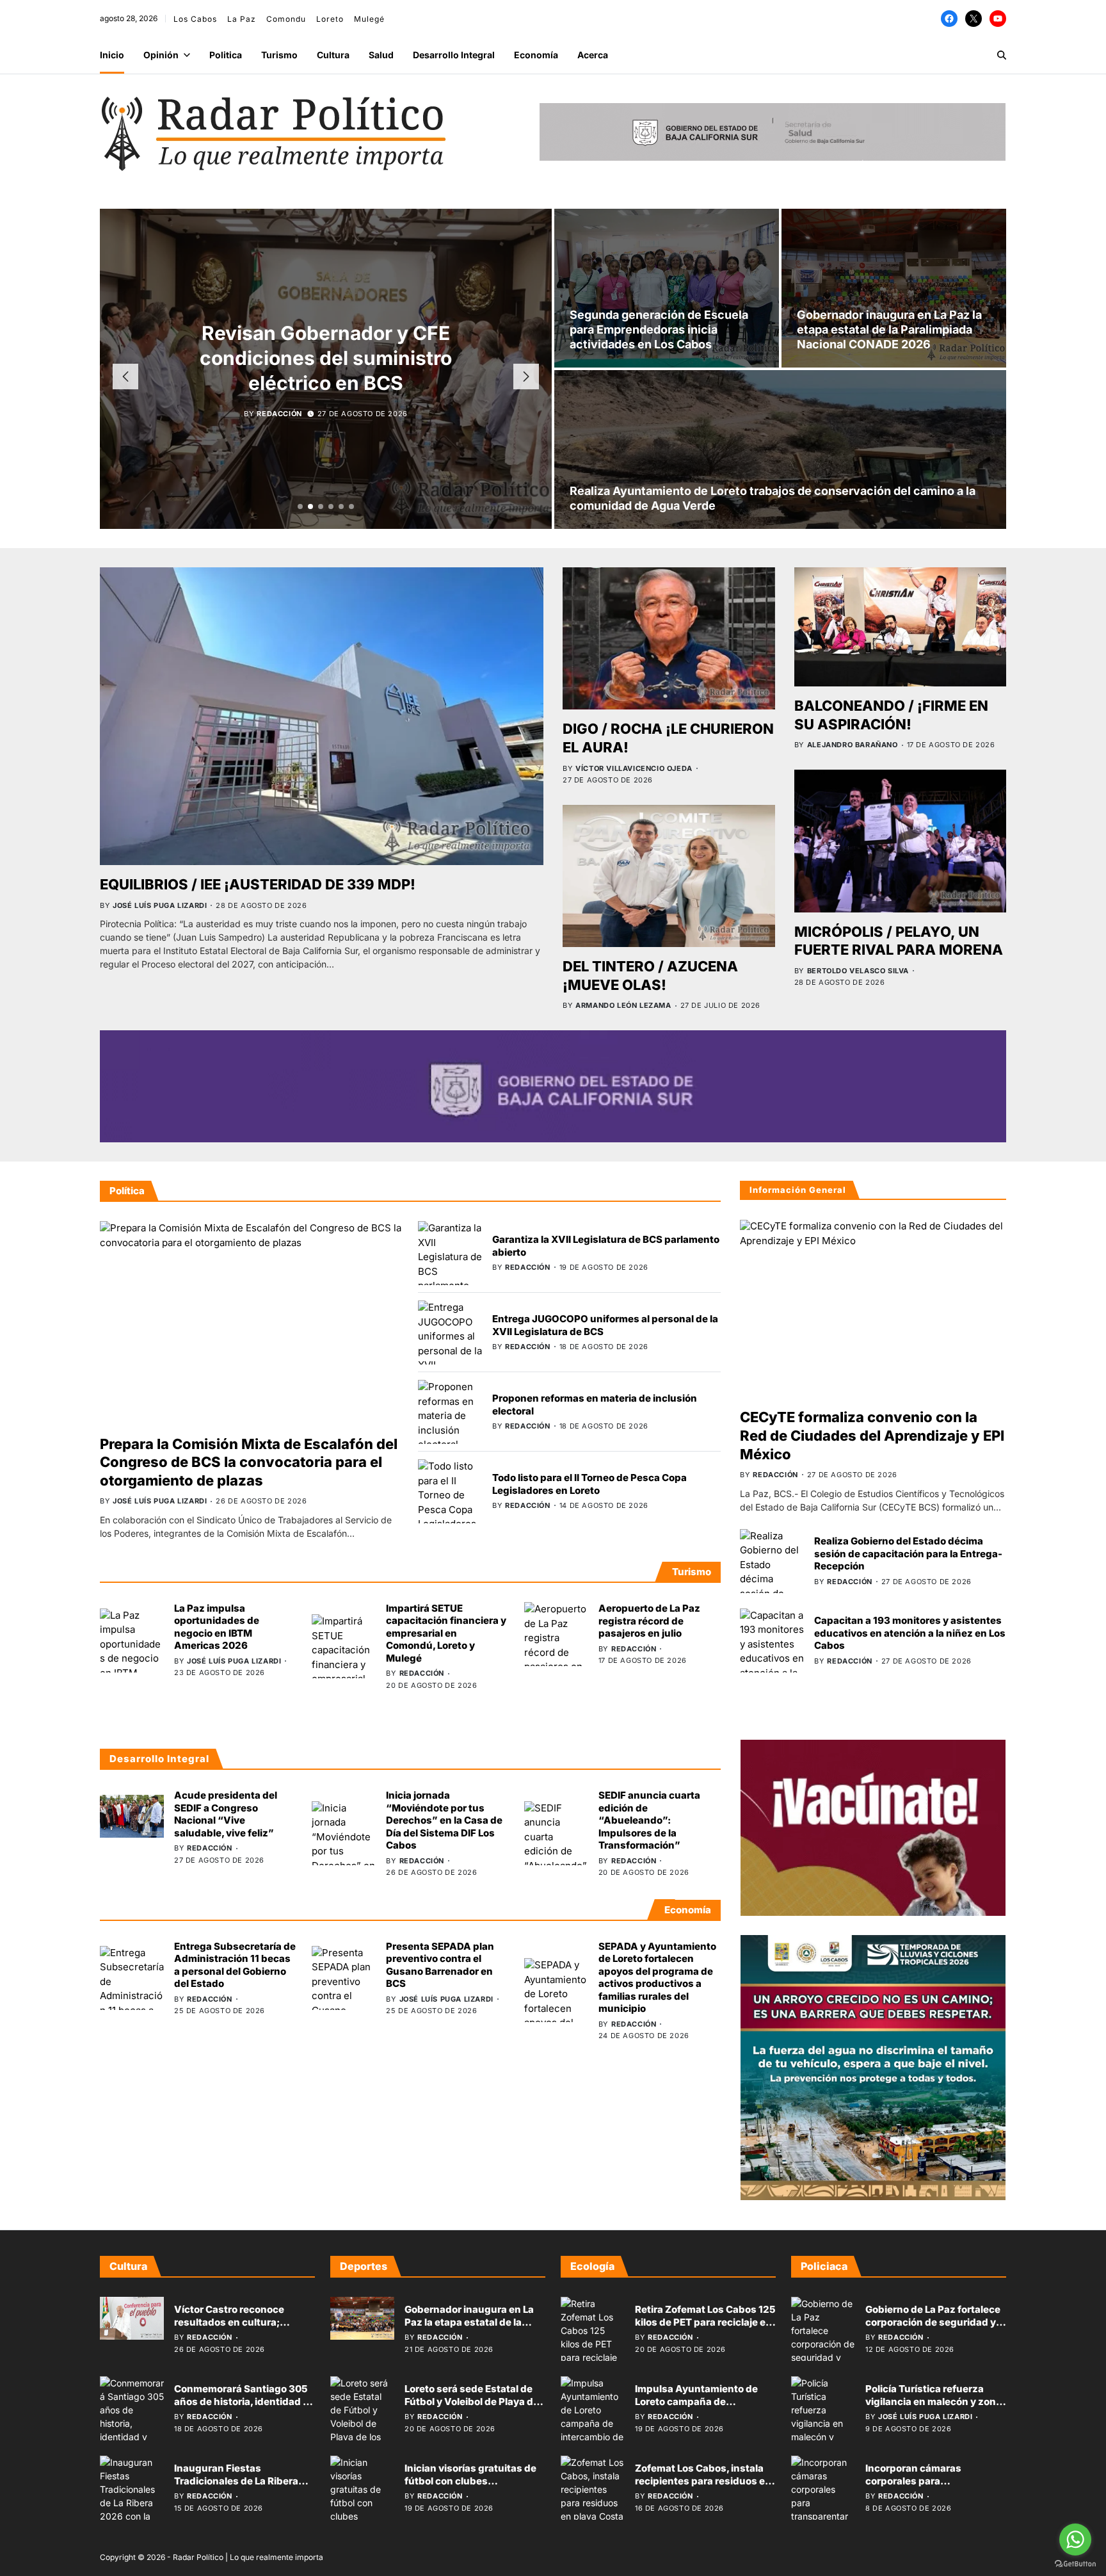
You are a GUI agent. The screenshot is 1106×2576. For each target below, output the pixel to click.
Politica (226, 55)
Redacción (279, 414)
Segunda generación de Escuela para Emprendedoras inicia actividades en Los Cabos (659, 330)
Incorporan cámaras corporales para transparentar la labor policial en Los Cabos (935, 2487)
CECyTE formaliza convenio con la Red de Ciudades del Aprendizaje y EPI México (872, 1436)
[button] (300, 506)
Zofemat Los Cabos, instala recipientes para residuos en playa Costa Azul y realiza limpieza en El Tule (703, 2487)
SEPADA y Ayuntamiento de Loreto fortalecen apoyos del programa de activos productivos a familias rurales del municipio (657, 1977)
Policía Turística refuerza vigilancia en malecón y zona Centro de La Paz (934, 2401)
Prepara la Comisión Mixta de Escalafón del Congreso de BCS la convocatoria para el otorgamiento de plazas (249, 1462)
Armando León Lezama (623, 1005)
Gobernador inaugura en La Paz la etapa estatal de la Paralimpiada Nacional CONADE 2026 (889, 330)
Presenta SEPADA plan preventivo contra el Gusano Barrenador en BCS (440, 1964)
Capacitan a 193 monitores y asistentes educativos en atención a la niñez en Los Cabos (910, 1633)
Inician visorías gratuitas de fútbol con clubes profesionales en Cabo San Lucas (470, 2487)
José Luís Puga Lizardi (160, 905)
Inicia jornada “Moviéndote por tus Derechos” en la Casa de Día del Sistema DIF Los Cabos (444, 1820)
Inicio (112, 55)
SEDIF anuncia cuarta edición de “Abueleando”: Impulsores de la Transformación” (649, 1820)
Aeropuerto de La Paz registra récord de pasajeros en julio (649, 1621)
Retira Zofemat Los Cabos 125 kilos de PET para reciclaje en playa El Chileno (705, 2322)
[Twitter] (974, 19)
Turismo (279, 55)
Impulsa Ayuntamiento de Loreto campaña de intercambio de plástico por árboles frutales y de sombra (703, 2408)
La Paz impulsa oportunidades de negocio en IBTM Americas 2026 (217, 1627)
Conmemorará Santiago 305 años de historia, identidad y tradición (241, 2401)
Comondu (286, 19)
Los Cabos (195, 19)
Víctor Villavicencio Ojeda (634, 768)
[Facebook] (949, 19)
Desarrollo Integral (454, 55)
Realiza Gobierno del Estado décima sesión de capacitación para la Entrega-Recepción (908, 1554)
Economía (536, 55)
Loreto (330, 19)
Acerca (593, 55)
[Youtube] (998, 19)
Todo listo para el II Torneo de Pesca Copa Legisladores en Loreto (589, 1484)
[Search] (1002, 55)
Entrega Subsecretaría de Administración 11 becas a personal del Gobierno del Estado (235, 1964)
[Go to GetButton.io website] (1075, 2564)
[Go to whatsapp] (1075, 2540)
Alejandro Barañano (853, 745)
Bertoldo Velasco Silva (858, 971)
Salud (381, 55)
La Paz (242, 19)
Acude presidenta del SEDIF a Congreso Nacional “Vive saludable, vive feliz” (326, 358)
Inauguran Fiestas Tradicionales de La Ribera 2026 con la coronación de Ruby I (237, 2487)
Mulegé (369, 19)
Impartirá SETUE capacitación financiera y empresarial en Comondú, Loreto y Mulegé (446, 1633)
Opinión (161, 55)
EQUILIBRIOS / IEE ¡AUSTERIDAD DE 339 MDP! (258, 884)
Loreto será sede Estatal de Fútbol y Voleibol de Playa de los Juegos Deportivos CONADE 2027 (472, 2408)
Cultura (333, 55)
